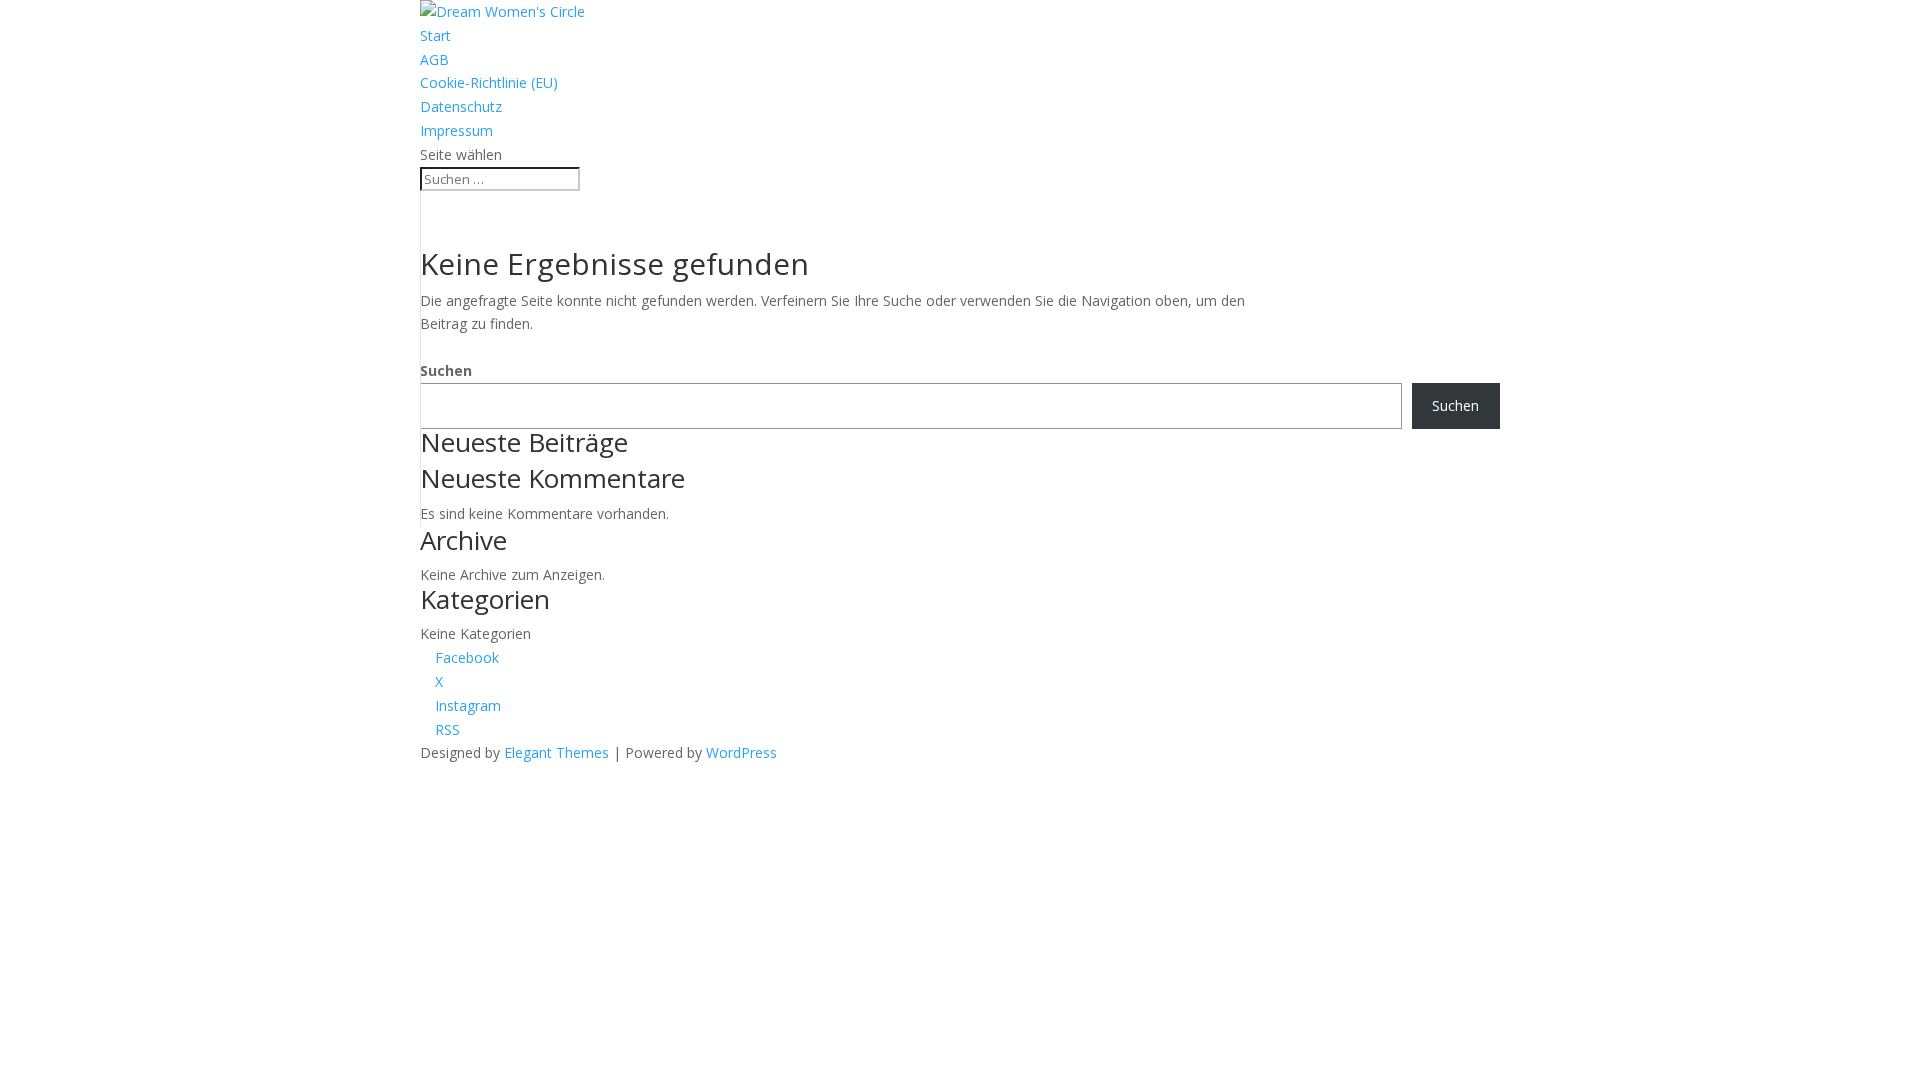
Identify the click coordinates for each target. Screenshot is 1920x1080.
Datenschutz (461, 106)
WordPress (741, 752)
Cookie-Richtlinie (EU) (489, 82)
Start (435, 35)
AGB (434, 59)
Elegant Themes (556, 752)
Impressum (456, 130)
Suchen (446, 370)
